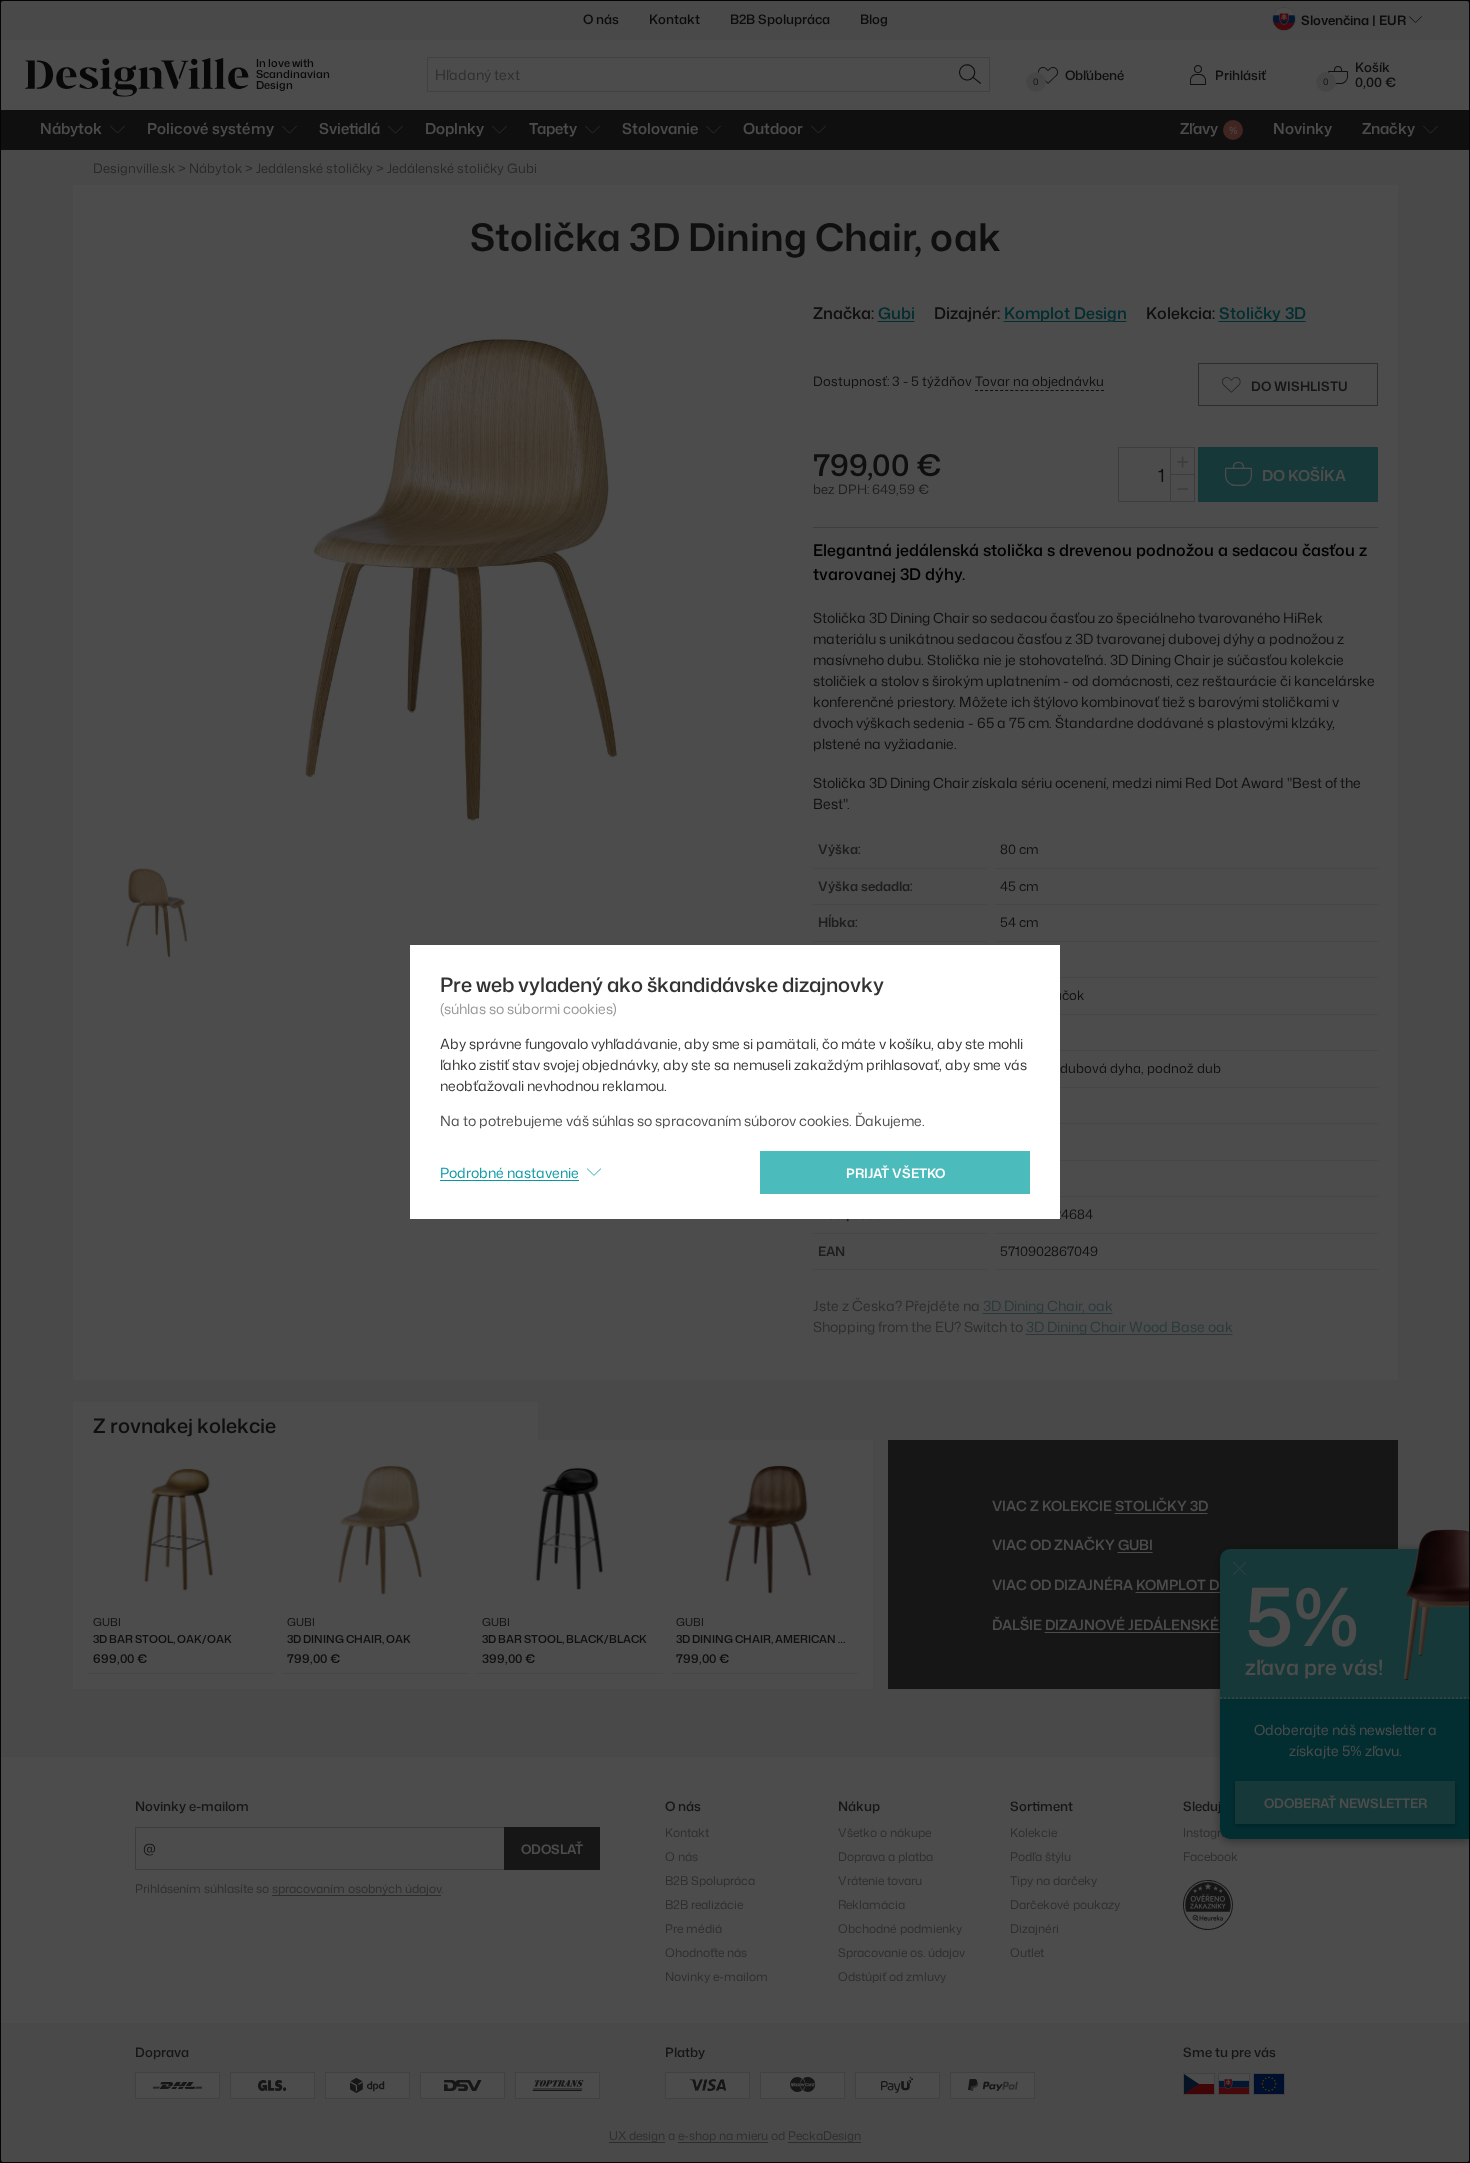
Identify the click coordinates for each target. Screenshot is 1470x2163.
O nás (601, 19)
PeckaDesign (824, 2135)
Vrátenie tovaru (880, 1880)
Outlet (1027, 1952)
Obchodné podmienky (900, 1928)
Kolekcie (1033, 1832)
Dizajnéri (1034, 1928)
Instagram (1211, 1832)
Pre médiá (693, 1928)
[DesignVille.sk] (1234, 2083)
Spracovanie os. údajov (901, 1952)
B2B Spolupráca (780, 19)
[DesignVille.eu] (1269, 2083)
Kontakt (674, 19)
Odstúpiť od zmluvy (892, 1976)
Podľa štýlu (1040, 1856)
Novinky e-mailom (192, 1806)
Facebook (1210, 1856)
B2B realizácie (704, 1904)
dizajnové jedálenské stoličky (1169, 1624)
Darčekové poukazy (1065, 1904)
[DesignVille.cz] (1199, 2083)
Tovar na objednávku (1039, 381)
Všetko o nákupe (884, 1832)
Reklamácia (871, 1904)
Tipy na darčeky (1053, 1880)
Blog (874, 19)
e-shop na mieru (723, 2135)
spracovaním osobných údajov (356, 1888)
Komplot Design (1065, 313)
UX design (637, 2135)
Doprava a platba (885, 1856)
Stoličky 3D (1262, 313)
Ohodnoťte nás (706, 1952)
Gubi (1135, 1544)
